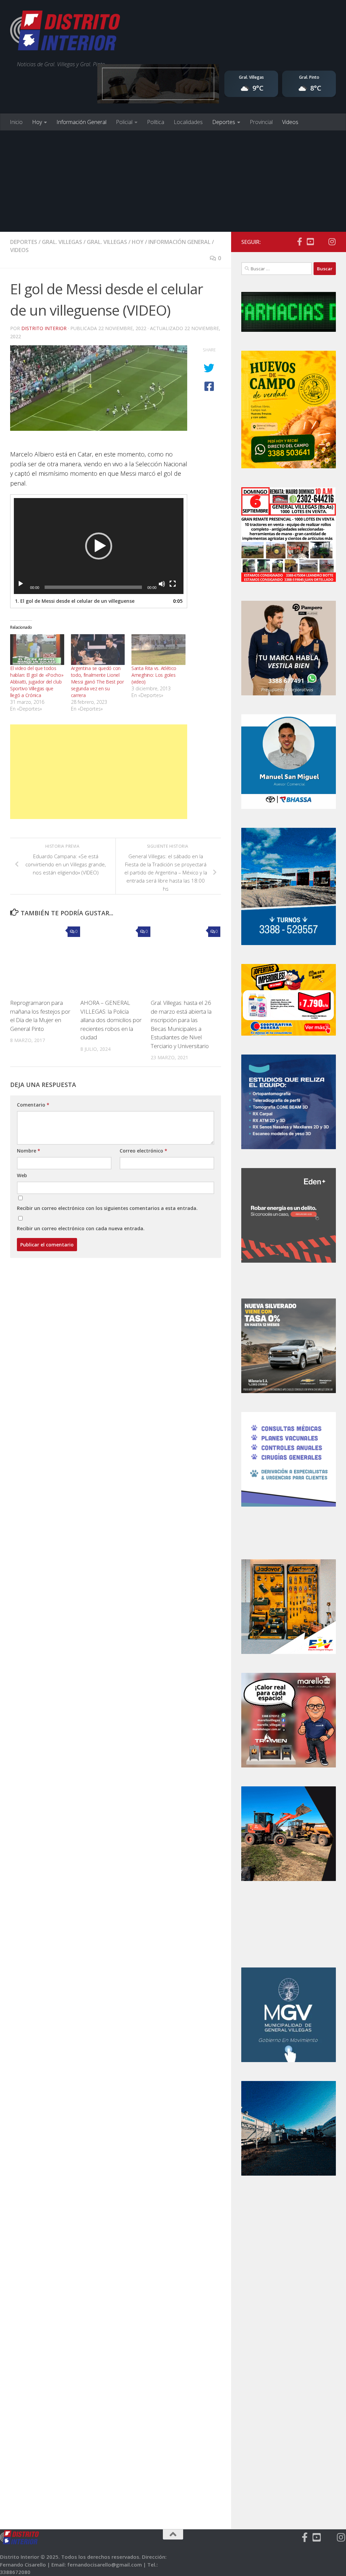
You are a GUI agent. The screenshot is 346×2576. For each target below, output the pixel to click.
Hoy (37, 122)
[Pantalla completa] (173, 584)
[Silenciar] (162, 584)
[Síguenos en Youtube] (310, 242)
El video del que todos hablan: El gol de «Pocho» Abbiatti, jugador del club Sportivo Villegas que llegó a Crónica (37, 682)
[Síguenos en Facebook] (299, 242)
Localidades (188, 122)
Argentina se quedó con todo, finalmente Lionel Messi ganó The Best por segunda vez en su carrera (97, 682)
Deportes (224, 122)
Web (22, 1175)
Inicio (16, 122)
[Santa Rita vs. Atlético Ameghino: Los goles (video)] (158, 650)
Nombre (29, 1151)
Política (156, 122)
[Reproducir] (21, 584)
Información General (81, 122)
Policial (124, 122)
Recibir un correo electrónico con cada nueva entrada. (81, 1228)
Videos (290, 122)
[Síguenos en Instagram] (332, 242)
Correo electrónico (143, 1151)
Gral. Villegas (62, 242)
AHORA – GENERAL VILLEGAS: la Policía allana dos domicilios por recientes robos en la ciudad (111, 1020)
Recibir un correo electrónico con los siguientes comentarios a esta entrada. (107, 1208)
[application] (99, 546)
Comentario (33, 1105)
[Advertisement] (173, 181)
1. (75, 601)
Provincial (261, 122)
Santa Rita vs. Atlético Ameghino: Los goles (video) (154, 675)
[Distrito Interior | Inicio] (65, 32)
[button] (99, 546)
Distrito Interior (44, 328)
